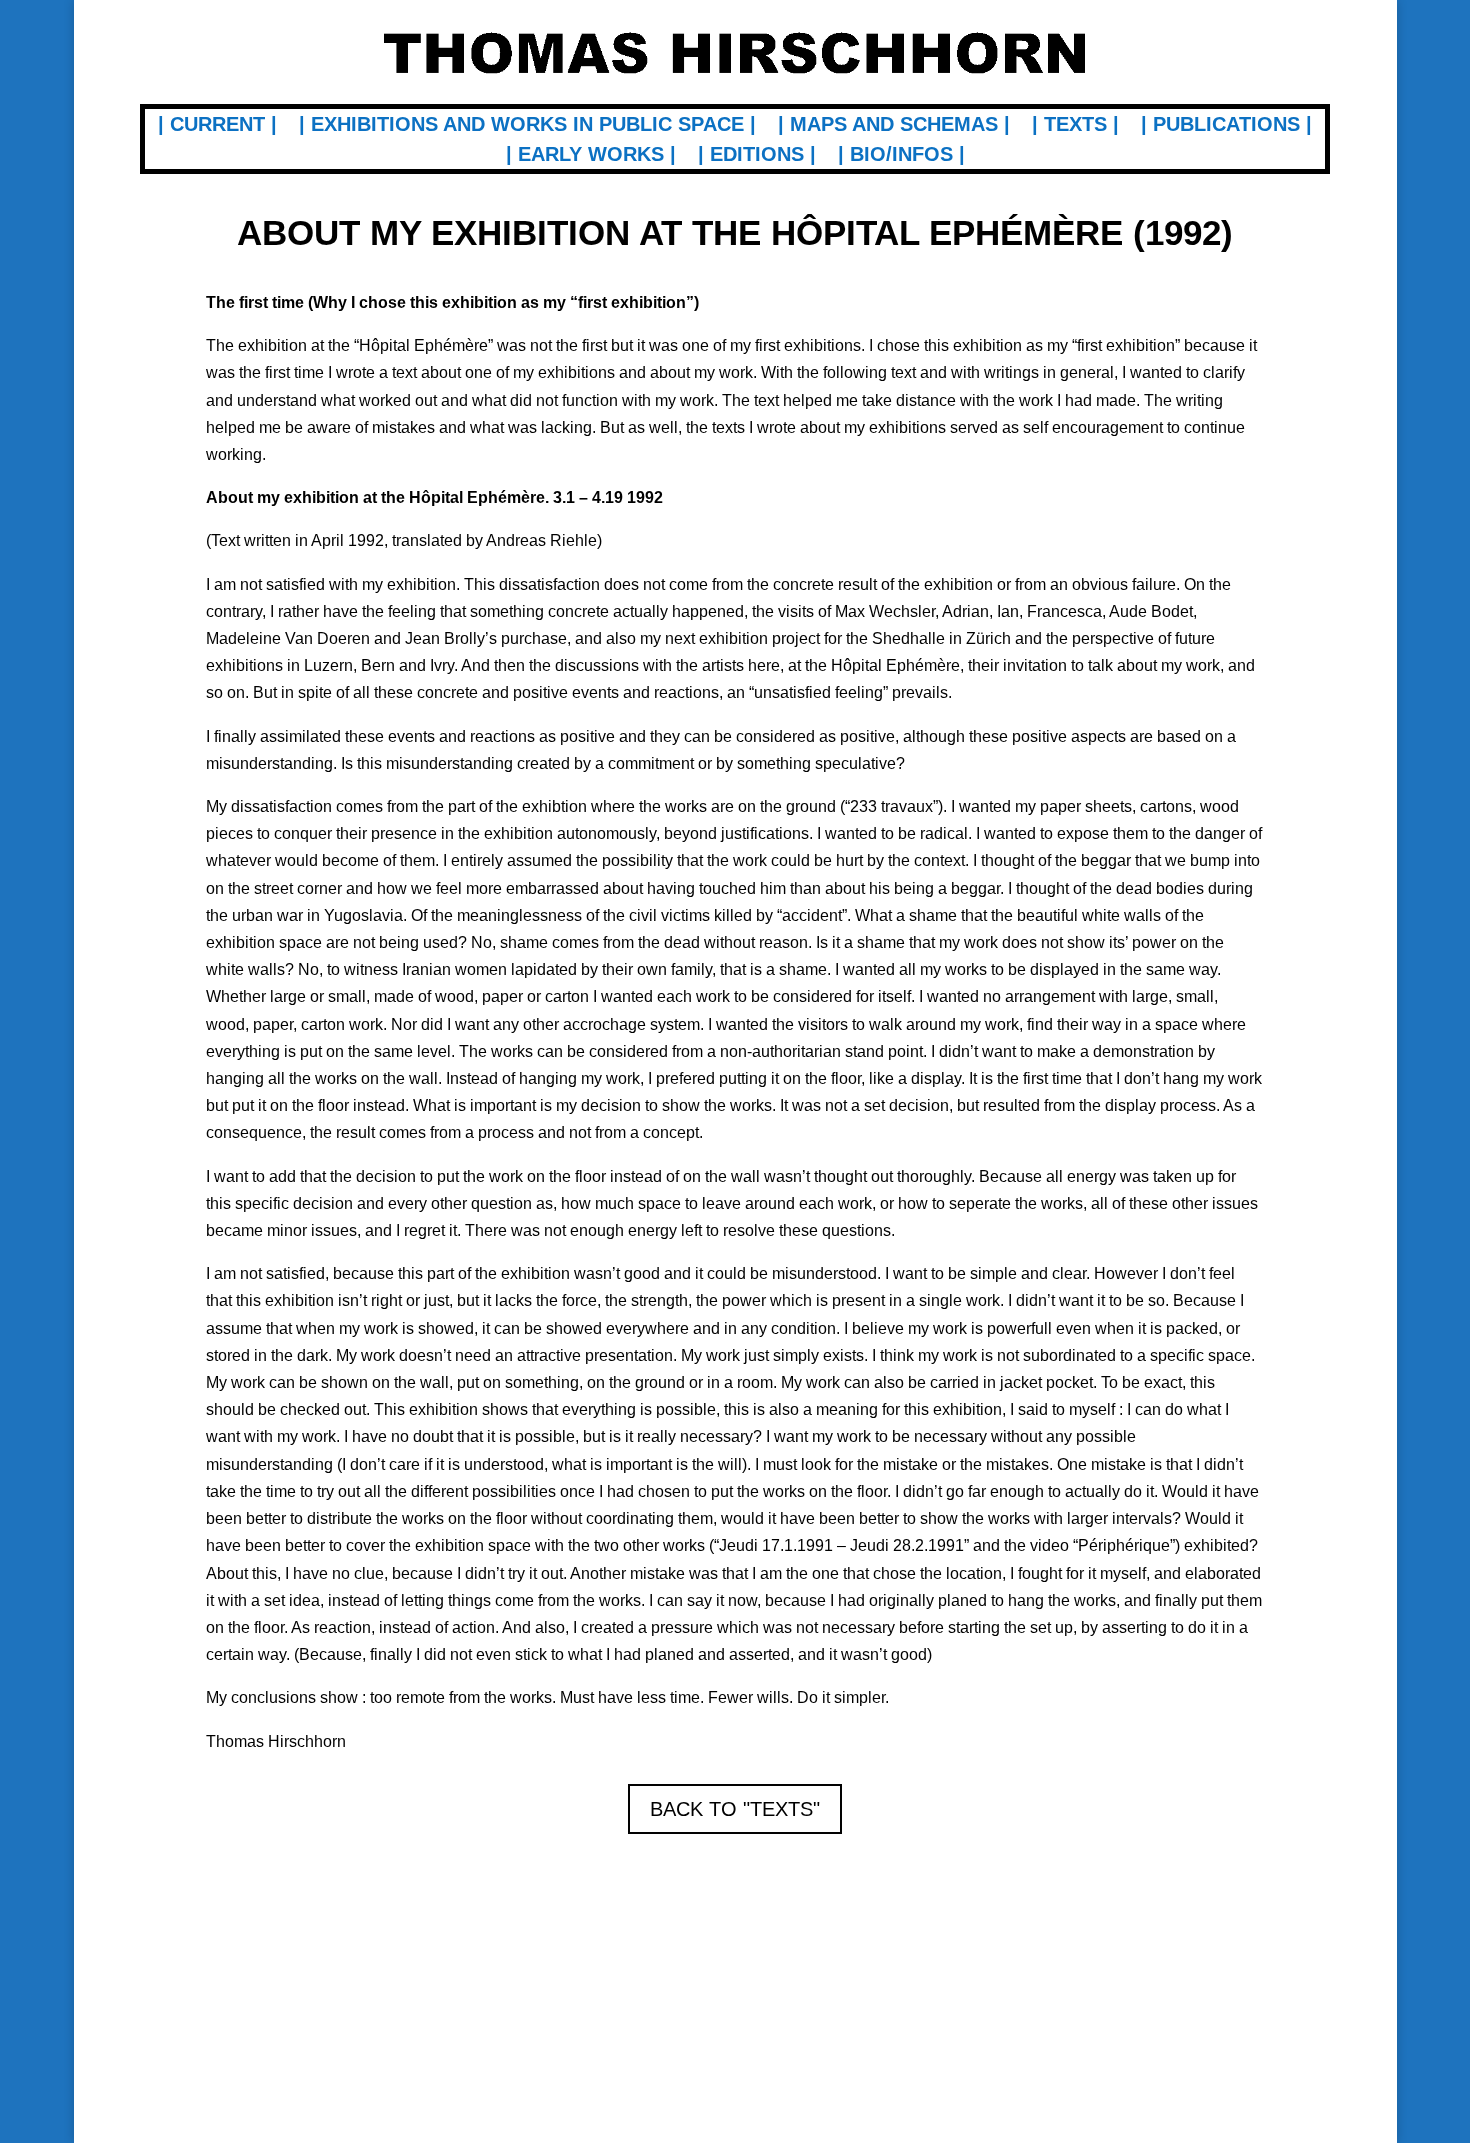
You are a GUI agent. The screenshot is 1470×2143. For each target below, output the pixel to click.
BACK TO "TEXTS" (735, 1809)
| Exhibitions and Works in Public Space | (527, 126)
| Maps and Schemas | (894, 126)
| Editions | (757, 156)
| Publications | (1226, 126)
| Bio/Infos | (901, 156)
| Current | (217, 126)
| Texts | (1075, 126)
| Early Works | (591, 156)
